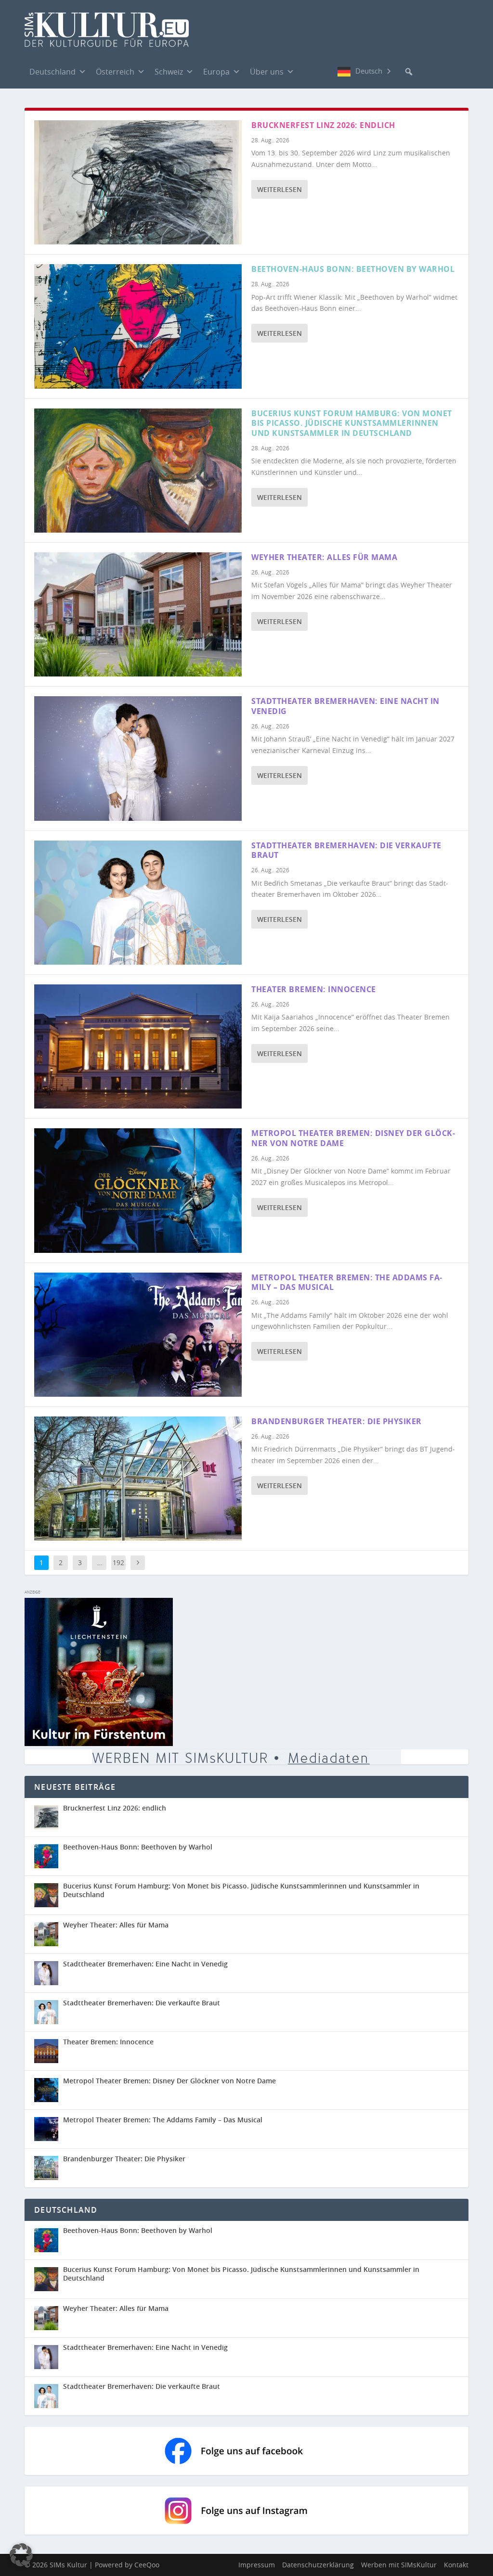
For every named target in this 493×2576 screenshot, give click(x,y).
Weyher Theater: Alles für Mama (324, 557)
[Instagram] (328, 72)
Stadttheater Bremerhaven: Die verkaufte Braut (346, 850)
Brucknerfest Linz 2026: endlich (323, 125)
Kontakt (456, 2565)
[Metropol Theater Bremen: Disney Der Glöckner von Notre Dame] (138, 1190)
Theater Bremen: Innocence (314, 989)
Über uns (267, 72)
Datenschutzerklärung (318, 2565)
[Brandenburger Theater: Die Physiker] (138, 1479)
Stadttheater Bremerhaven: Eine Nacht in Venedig (345, 706)
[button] (409, 72)
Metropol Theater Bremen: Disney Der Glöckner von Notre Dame (353, 1138)
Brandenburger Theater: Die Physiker (337, 1421)
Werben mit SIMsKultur (399, 2565)
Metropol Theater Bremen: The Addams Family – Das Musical (347, 1282)
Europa (216, 72)
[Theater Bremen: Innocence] (138, 1046)
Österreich (115, 72)
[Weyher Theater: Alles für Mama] (138, 614)
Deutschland (52, 72)
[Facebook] (309, 71)
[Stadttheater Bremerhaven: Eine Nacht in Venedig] (138, 758)
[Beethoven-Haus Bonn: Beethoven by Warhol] (138, 326)
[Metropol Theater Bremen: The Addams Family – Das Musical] (138, 1335)
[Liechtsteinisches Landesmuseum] (99, 1743)
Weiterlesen (279, 189)
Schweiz (169, 72)
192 (118, 1562)
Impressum (257, 2565)
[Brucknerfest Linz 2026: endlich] (138, 182)
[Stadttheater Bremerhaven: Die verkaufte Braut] (138, 903)
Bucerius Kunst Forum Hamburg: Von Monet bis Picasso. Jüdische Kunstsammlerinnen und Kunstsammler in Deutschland (352, 423)
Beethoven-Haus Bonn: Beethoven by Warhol (353, 269)
